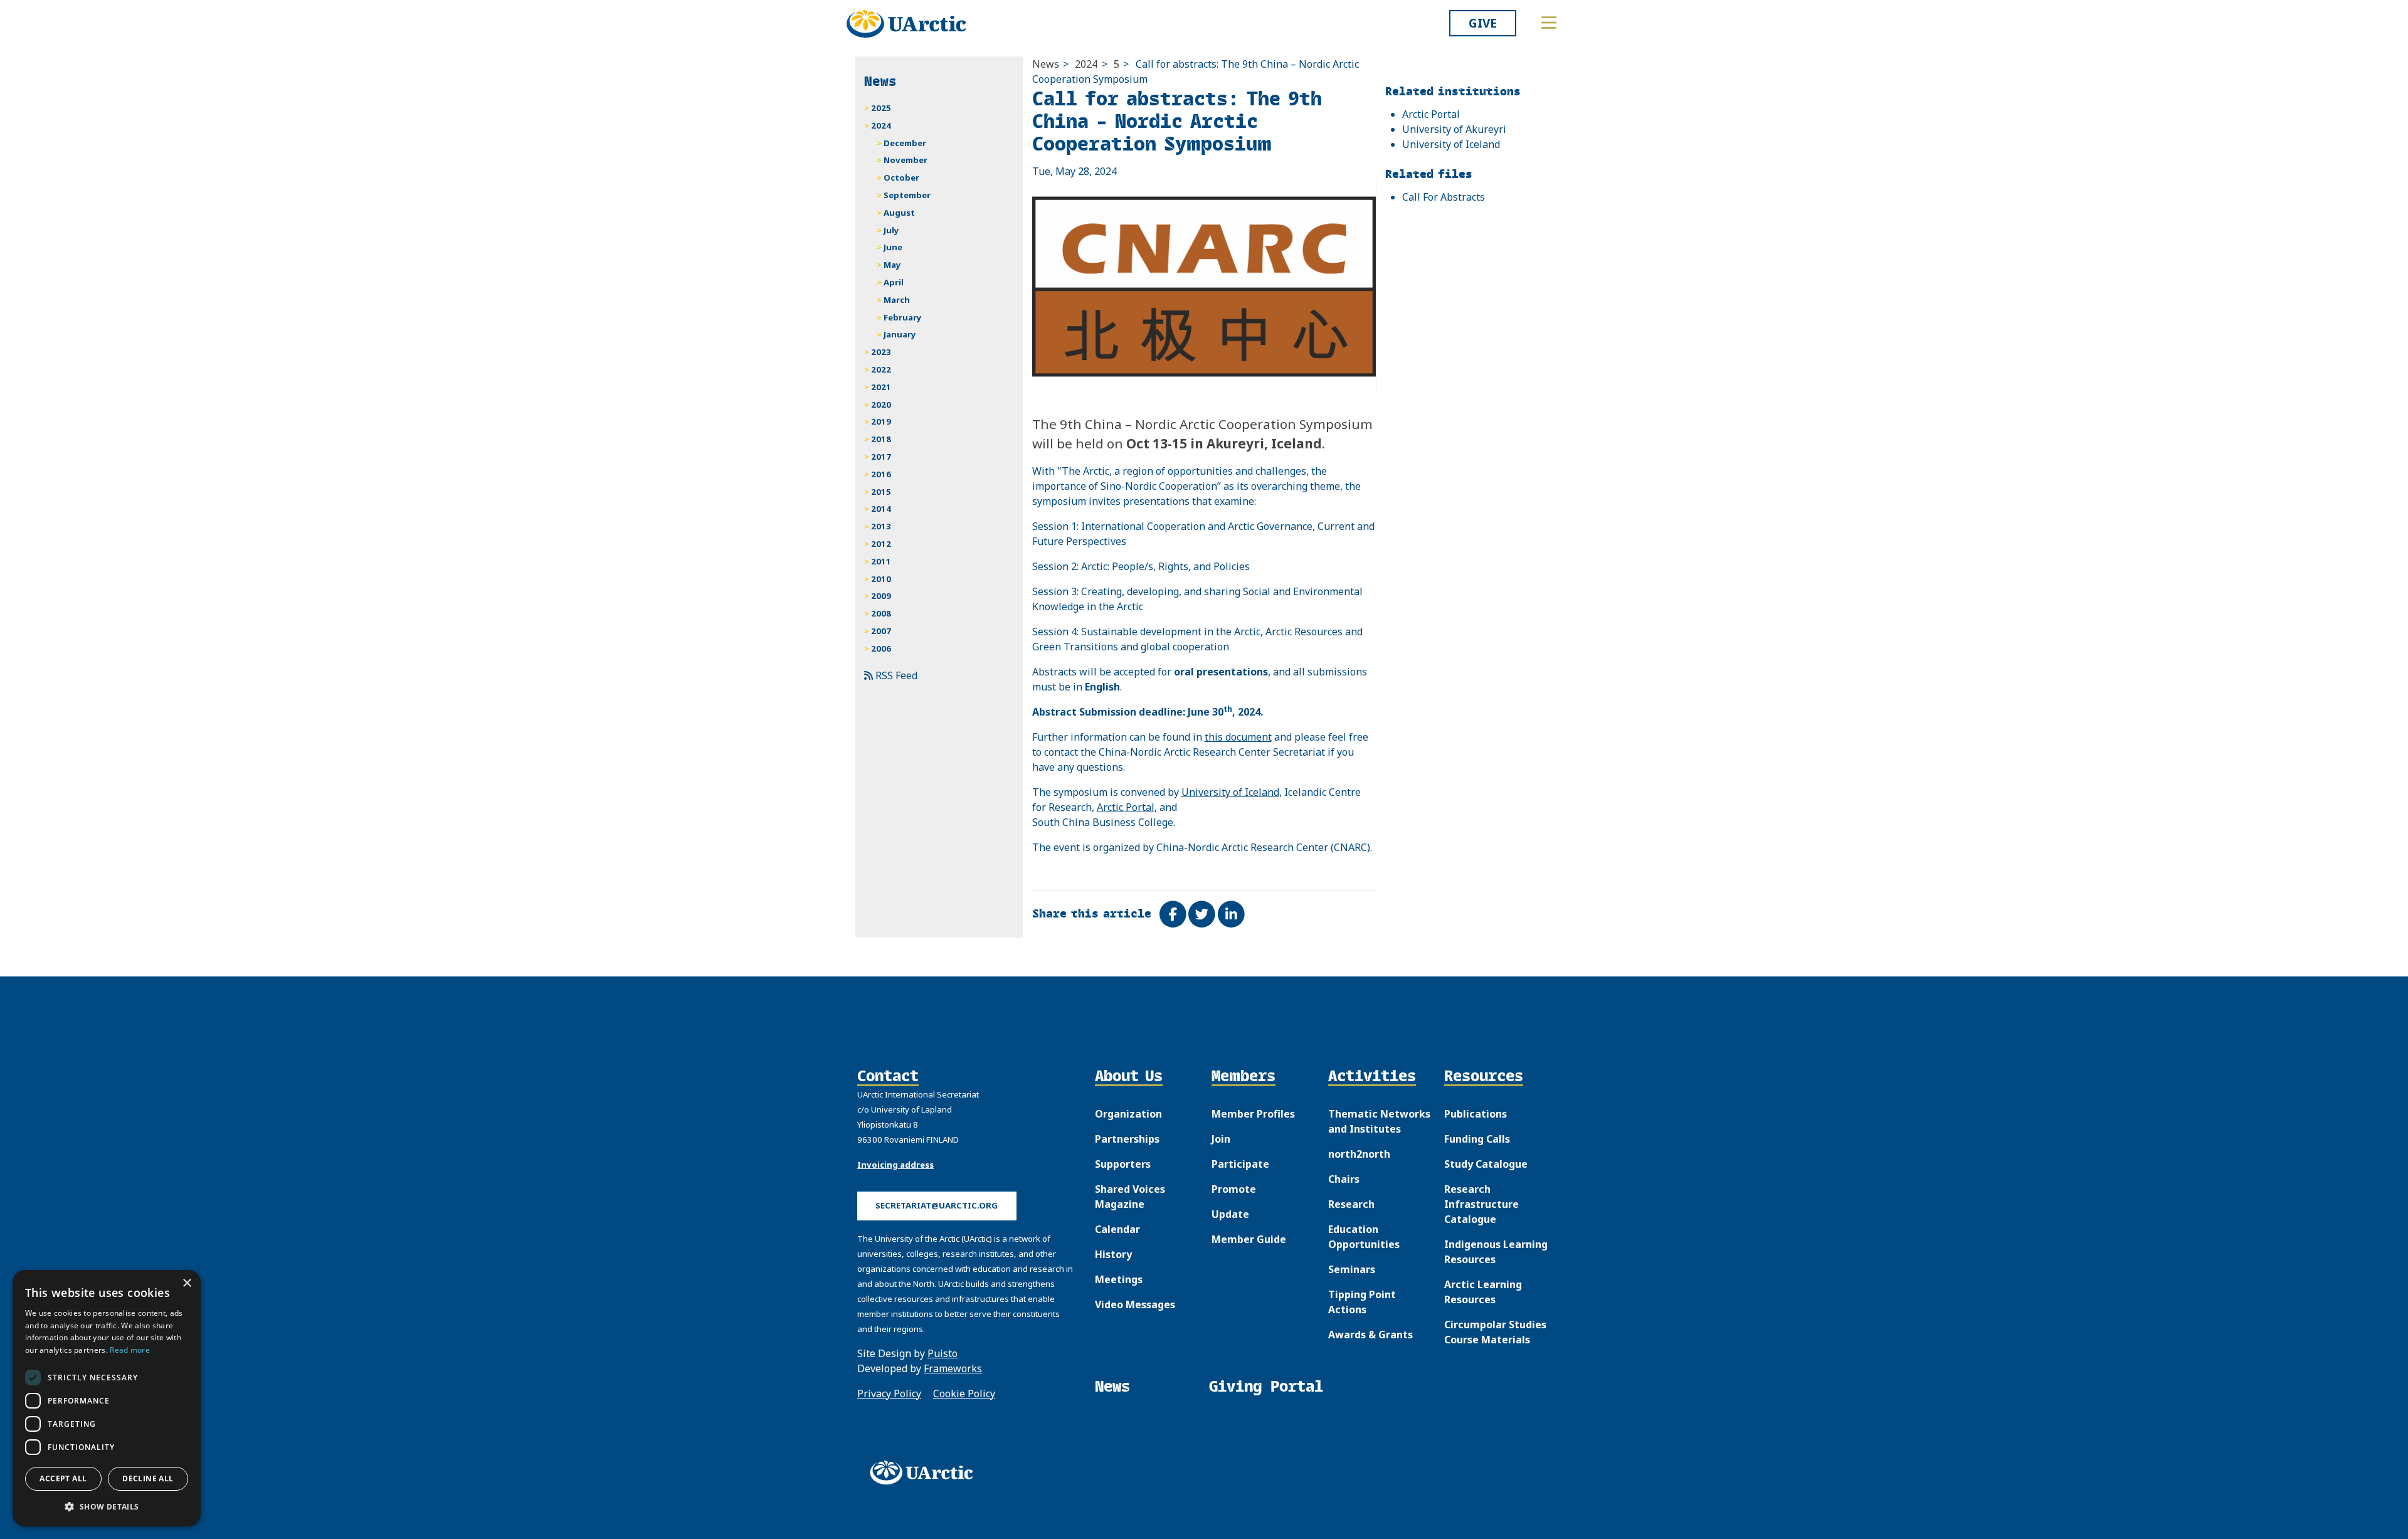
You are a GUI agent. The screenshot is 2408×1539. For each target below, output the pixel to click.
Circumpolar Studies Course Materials (1495, 1332)
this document (1238, 737)
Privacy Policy (889, 1394)
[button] (107, 1506)
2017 (881, 457)
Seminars (1352, 1269)
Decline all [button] (148, 1478)
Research (1351, 1204)
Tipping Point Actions (1362, 1302)
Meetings (1119, 1279)
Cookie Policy (964, 1394)
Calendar (1117, 1229)
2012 (881, 544)
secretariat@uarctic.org (937, 1205)
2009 (881, 596)
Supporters (1123, 1164)
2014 (881, 509)
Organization (1128, 1114)
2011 (881, 561)
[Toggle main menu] (1549, 23)
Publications (1476, 1114)
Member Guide (1249, 1239)
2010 (881, 579)
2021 (881, 387)
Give (1483, 23)
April (894, 282)
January (900, 334)
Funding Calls (1477, 1139)
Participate (1240, 1164)
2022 (881, 369)
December (905, 143)
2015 (881, 492)
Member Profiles (1253, 1114)
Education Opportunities (1364, 1237)
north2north (1359, 1154)
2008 (881, 613)
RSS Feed (895, 675)
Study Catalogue (1486, 1164)
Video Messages (1135, 1304)
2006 (881, 648)
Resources (1484, 1077)
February (903, 317)
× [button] (187, 1283)
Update (1230, 1214)
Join (1221, 1139)
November (906, 160)
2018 (881, 439)
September (907, 195)
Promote (1234, 1189)
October (901, 177)
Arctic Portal (1126, 807)
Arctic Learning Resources (1483, 1292)
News (1046, 64)
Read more (130, 1350)
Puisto (943, 1353)
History (1113, 1254)
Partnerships (1127, 1139)
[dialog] (107, 1398)
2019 (881, 421)
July (891, 230)
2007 (881, 631)
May (892, 265)
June (893, 247)
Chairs (1344, 1179)
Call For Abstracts (1444, 197)
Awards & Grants (1370, 1335)
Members (1244, 1077)
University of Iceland (1230, 792)
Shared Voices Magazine (1130, 1197)
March (897, 300)
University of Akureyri (1454, 129)
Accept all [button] (63, 1478)
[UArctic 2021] (926, 1473)
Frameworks (953, 1368)
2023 (881, 352)
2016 (881, 474)
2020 (881, 405)
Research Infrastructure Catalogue (1481, 1204)
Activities (1372, 1077)
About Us (1129, 1077)
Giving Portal (1266, 1386)
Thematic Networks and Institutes (1379, 1121)
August (899, 213)
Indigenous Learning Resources (1496, 1252)
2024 (1086, 64)
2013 (881, 526)
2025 (881, 108)
